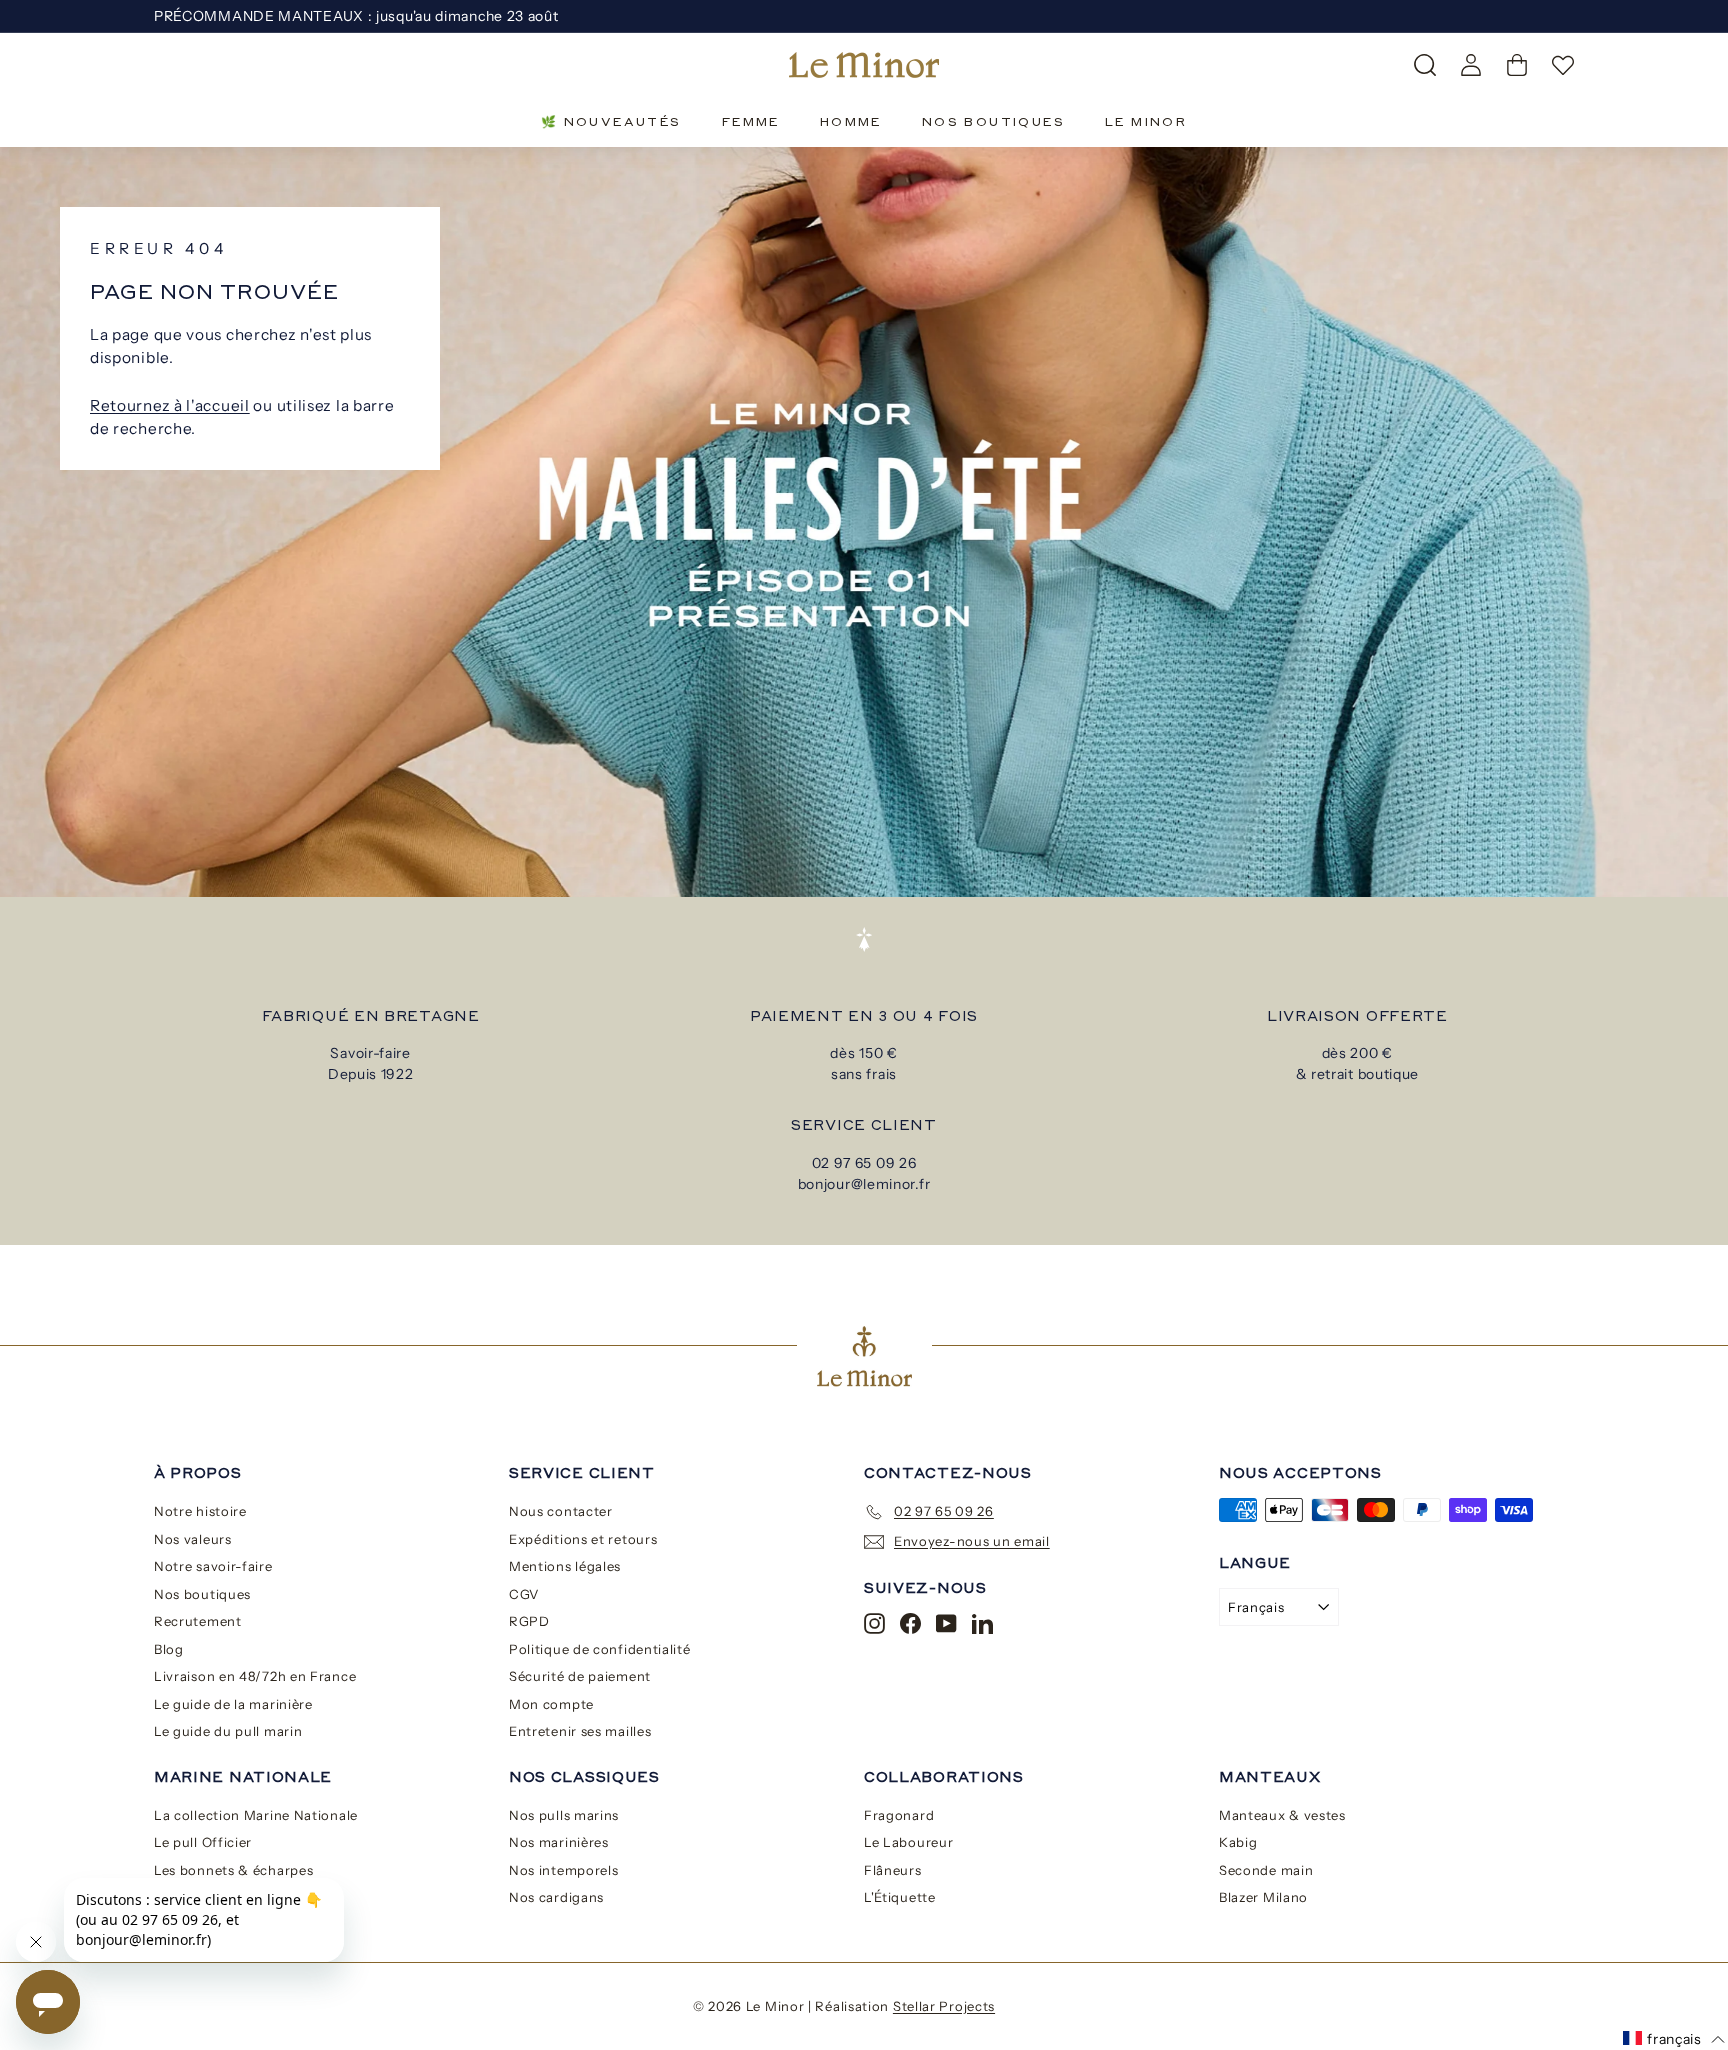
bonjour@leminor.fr (864, 1184)
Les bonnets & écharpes (233, 1870)
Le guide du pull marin (228, 1731)
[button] (1674, 2039)
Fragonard (899, 1815)
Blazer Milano (1263, 1897)
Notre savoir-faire (213, 1566)
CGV (524, 1594)
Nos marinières (559, 1842)
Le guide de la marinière (233, 1704)
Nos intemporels (564, 1870)
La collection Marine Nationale (256, 1815)
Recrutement (198, 1621)
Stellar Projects (944, 2006)
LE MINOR (1146, 121)
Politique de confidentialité (600, 1649)
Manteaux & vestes (1282, 1815)
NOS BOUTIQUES (993, 121)
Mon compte (551, 1704)
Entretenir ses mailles (580, 1731)
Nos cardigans (556, 1897)
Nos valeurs (193, 1539)
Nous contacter (561, 1511)
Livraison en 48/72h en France (255, 1676)
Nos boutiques (202, 1594)
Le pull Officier (203, 1842)
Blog (169, 1649)
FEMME (751, 121)
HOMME (851, 121)
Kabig (1238, 1842)
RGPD (529, 1621)
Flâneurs (893, 1870)
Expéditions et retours (583, 1539)
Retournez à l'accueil (170, 405)
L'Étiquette (900, 1897)
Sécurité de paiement (580, 1676)
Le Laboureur (908, 1842)
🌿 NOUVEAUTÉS (611, 121)
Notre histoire (200, 1511)
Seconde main (1266, 1870)
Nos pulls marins (564, 1815)
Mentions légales (565, 1566)
